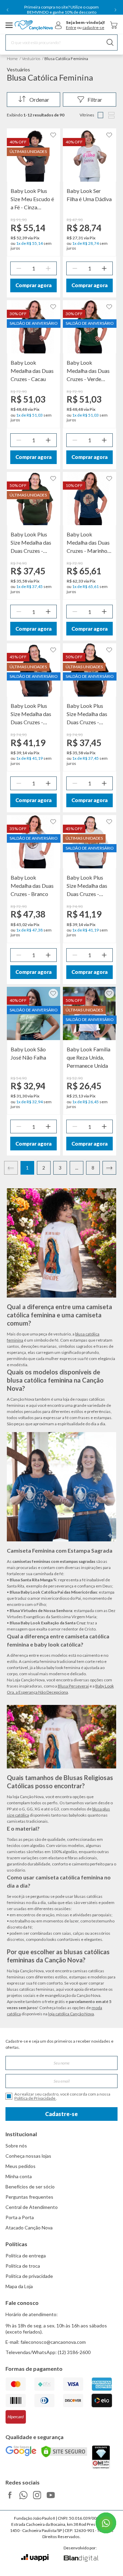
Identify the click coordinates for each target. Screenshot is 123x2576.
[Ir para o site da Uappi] (35, 2558)
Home (12, 59)
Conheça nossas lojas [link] (28, 2156)
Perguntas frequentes (29, 2197)
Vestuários (31, 59)
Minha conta (19, 2176)
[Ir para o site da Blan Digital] (81, 2559)
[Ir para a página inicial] (34, 25)
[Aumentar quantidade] (48, 268)
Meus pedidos (20, 2166)
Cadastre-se (61, 2114)
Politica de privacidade (29, 2276)
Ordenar (39, 100)
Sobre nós (16, 2146)
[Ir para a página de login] (58, 25)
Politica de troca (23, 2266)
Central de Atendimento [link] (32, 2207)
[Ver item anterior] (8, 10)
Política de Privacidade (35, 2098)
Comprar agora (33, 285)
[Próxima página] (109, 1168)
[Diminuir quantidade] (19, 268)
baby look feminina (63, 1668)
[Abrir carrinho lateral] (114, 25)
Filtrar (95, 100)
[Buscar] (110, 43)
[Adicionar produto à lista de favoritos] (53, 135)
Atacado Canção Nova (29, 2228)
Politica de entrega (26, 2256)
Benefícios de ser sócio (30, 2187)
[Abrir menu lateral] (9, 25)
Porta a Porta (20, 2217)
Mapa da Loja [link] (19, 2286)
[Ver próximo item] (115, 10)
